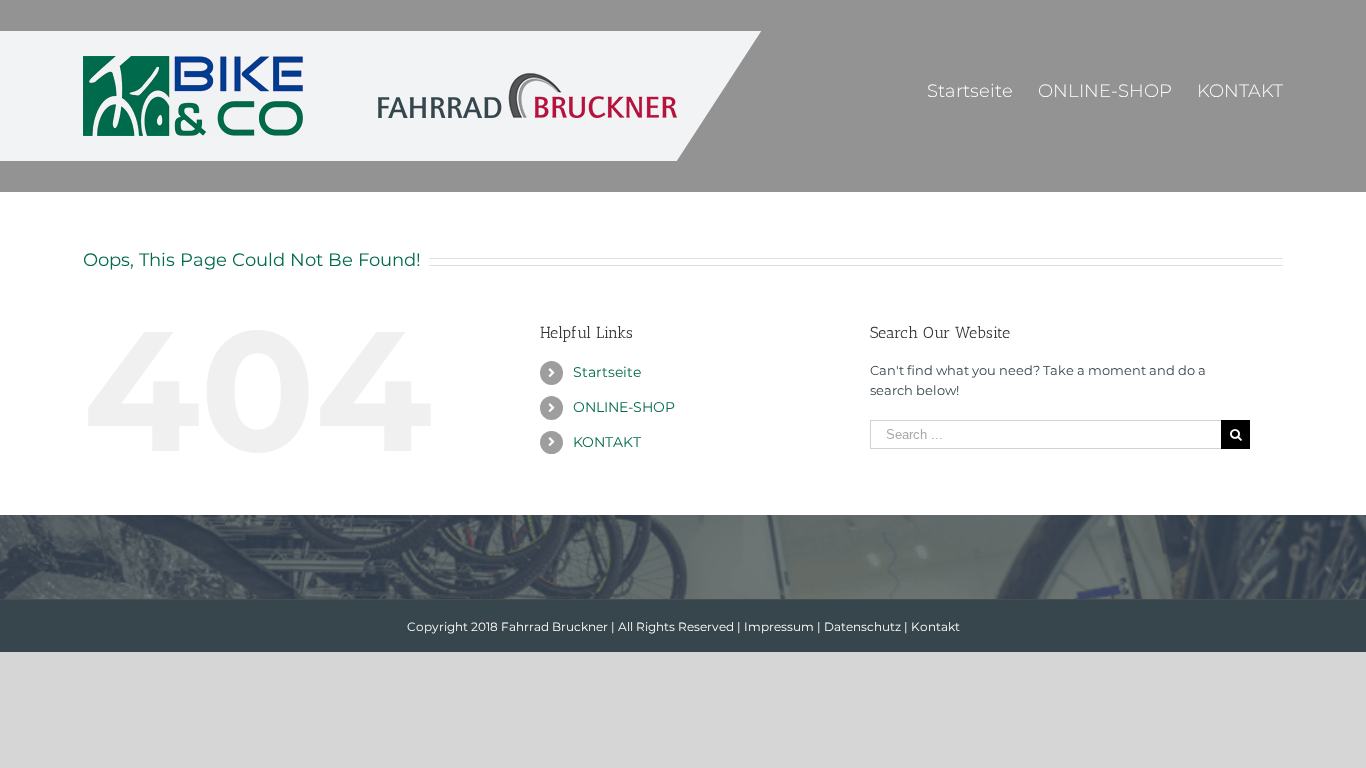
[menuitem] (982, 90)
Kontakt (935, 626)
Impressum (779, 626)
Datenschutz (862, 626)
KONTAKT (607, 442)
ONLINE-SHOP (624, 407)
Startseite (607, 372)
